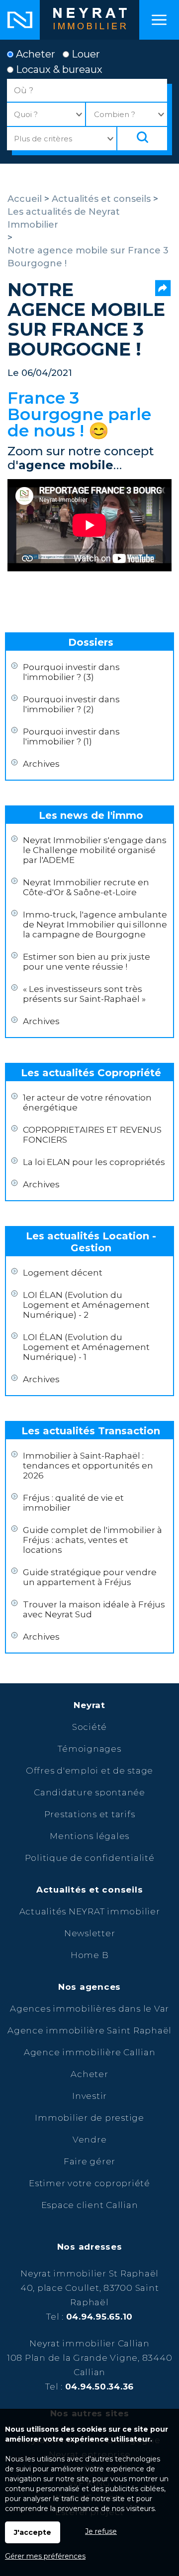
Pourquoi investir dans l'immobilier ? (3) (71, 672)
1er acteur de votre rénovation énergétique (87, 1103)
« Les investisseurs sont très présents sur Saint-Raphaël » (84, 994)
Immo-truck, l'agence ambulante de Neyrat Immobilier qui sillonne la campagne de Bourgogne (95, 924)
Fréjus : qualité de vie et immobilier (73, 1503)
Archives (41, 764)
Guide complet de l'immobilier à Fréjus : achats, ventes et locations (92, 1540)
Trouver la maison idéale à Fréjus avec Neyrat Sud (94, 1609)
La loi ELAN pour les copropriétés (94, 1162)
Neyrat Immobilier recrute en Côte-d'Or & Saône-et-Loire (86, 887)
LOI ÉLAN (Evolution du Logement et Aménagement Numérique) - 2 (86, 1305)
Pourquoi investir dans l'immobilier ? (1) (71, 736)
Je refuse (101, 2531)
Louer (85, 54)
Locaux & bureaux (58, 69)
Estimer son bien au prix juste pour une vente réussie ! (87, 962)
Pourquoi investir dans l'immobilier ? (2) (71, 704)
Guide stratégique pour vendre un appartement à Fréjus (90, 1577)
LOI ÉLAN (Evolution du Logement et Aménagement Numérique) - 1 (86, 1347)
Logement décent (63, 1273)
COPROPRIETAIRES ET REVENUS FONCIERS (92, 1135)
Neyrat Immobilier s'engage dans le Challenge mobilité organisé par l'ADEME (95, 850)
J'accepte (33, 2532)
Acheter (34, 54)
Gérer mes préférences (45, 2556)
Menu (159, 20)
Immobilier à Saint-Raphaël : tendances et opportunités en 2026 (88, 1466)
